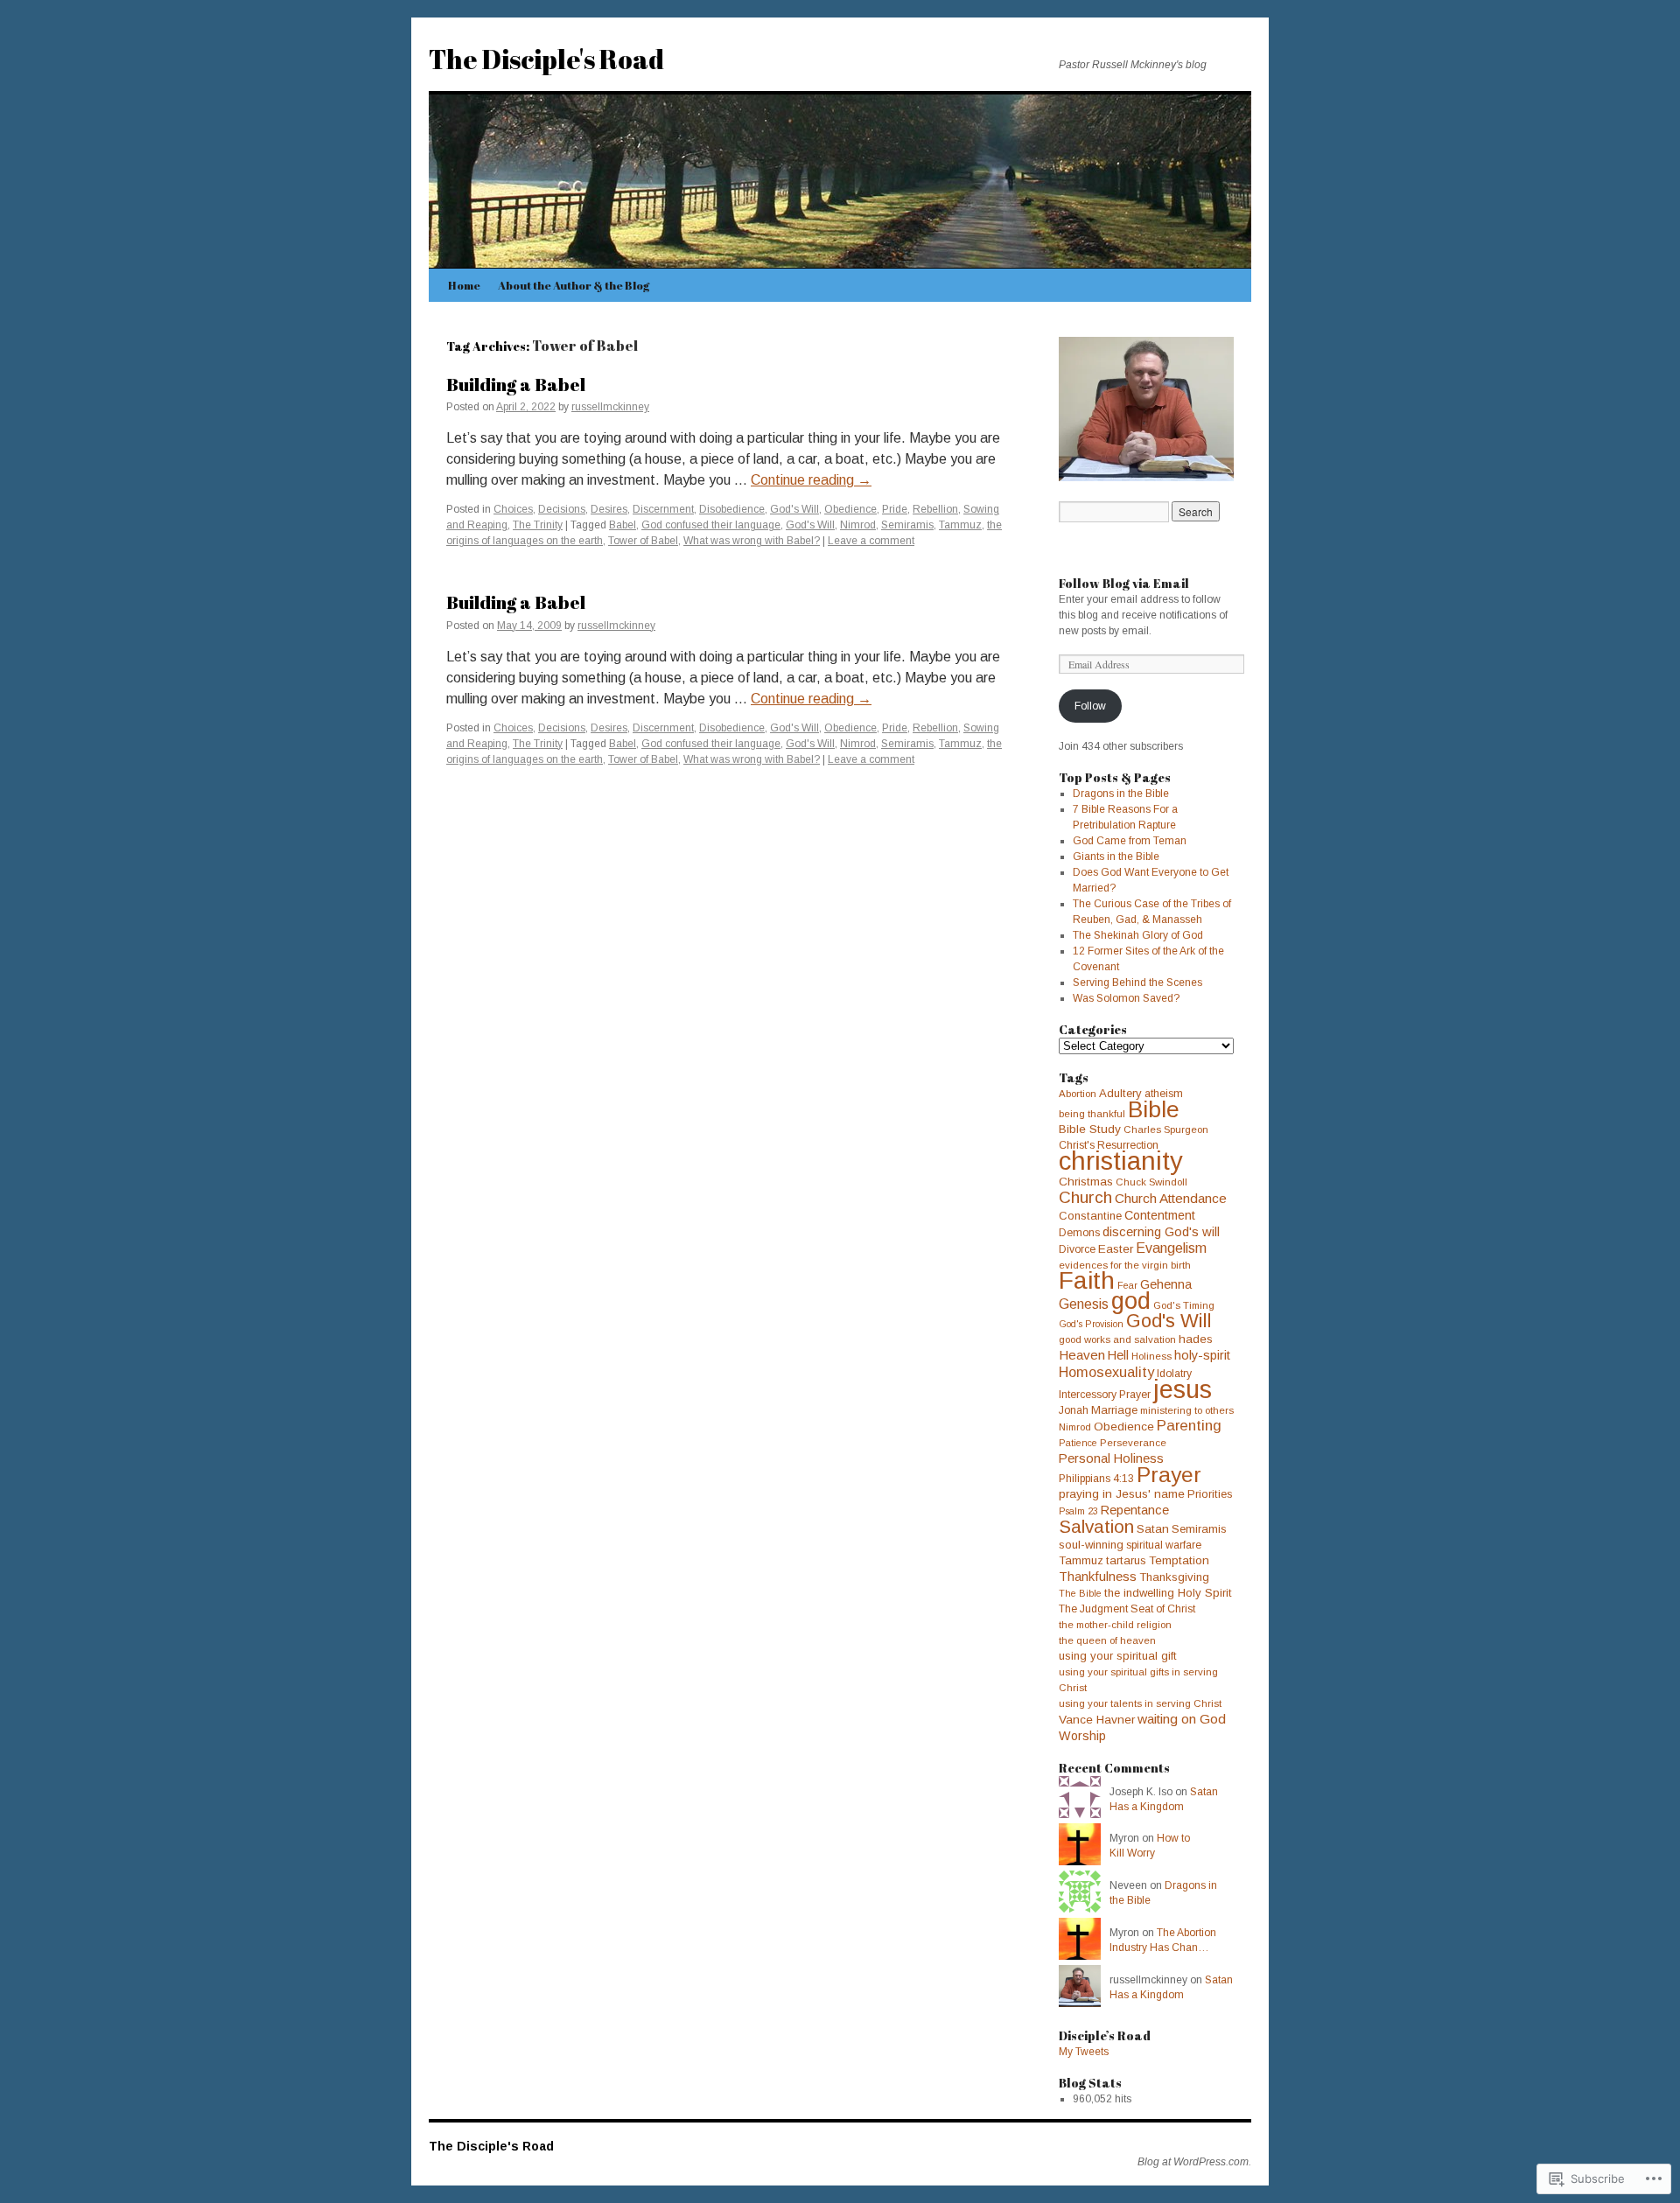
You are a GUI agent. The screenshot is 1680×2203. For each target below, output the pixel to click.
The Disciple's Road (546, 59)
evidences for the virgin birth (1125, 1265)
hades (1196, 1339)
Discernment (663, 509)
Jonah (1074, 1410)
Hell (1118, 1355)
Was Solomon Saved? (1126, 998)
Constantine (1090, 1216)
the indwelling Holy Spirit (1168, 1593)
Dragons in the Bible (1121, 794)
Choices (513, 509)
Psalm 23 (1078, 1511)
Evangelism (1171, 1248)
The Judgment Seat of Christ (1127, 1609)
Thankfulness (1098, 1577)
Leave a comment (871, 541)
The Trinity (538, 525)
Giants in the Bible (1116, 857)
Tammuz (960, 525)
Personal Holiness (1111, 1458)
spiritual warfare (1164, 1545)
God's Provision (1091, 1324)
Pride (895, 509)
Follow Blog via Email (1124, 583)
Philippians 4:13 (1096, 1479)
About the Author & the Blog (574, 285)
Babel (623, 525)
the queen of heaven (1107, 1640)
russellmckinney (610, 407)
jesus (1183, 1389)
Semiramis (907, 525)
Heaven (1082, 1355)
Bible (1154, 1109)
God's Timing (1184, 1305)
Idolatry (1174, 1374)
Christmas (1086, 1182)
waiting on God (1182, 1719)
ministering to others (1187, 1410)
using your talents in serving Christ (1140, 1703)
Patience (1078, 1443)
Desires (609, 509)
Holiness (1151, 1356)
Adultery (1120, 1093)
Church (1085, 1197)
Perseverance (1133, 1443)
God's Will (794, 509)
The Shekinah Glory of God (1138, 935)
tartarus (1126, 1560)
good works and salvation (1117, 1339)
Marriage (1114, 1410)
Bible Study (1090, 1129)
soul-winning (1091, 1545)
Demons (1079, 1233)
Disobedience (732, 509)
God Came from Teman (1130, 841)
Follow (1090, 706)
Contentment (1160, 1215)
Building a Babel (516, 384)
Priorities (1210, 1494)
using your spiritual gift (1118, 1656)
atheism (1164, 1094)
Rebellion (935, 509)
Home (464, 285)
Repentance (1135, 1510)
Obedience (850, 509)
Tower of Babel (643, 541)
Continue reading (811, 480)
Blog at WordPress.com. (1194, 2162)
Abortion (1078, 1094)
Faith (1087, 1280)
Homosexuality (1106, 1372)
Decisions (562, 509)
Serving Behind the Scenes (1137, 983)
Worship (1082, 1736)
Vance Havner (1097, 1720)
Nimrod (858, 525)
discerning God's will (1161, 1232)
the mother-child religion (1115, 1625)
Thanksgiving (1174, 1577)
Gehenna (1166, 1284)
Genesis (1084, 1304)
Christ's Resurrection (1109, 1145)
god (1131, 1301)
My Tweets (1084, 2052)
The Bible (1080, 1593)
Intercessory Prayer (1105, 1395)
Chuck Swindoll (1151, 1182)
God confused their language (711, 525)
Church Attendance (1171, 1198)
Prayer (1169, 1475)
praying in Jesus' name (1122, 1494)
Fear (1127, 1285)
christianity (1121, 1161)
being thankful (1092, 1114)
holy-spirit (1202, 1355)
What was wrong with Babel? (752, 541)
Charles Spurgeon (1166, 1129)
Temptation (1179, 1560)
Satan (1153, 1529)
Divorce (1077, 1249)
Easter (1116, 1249)
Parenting (1189, 1426)
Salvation (1096, 1526)
